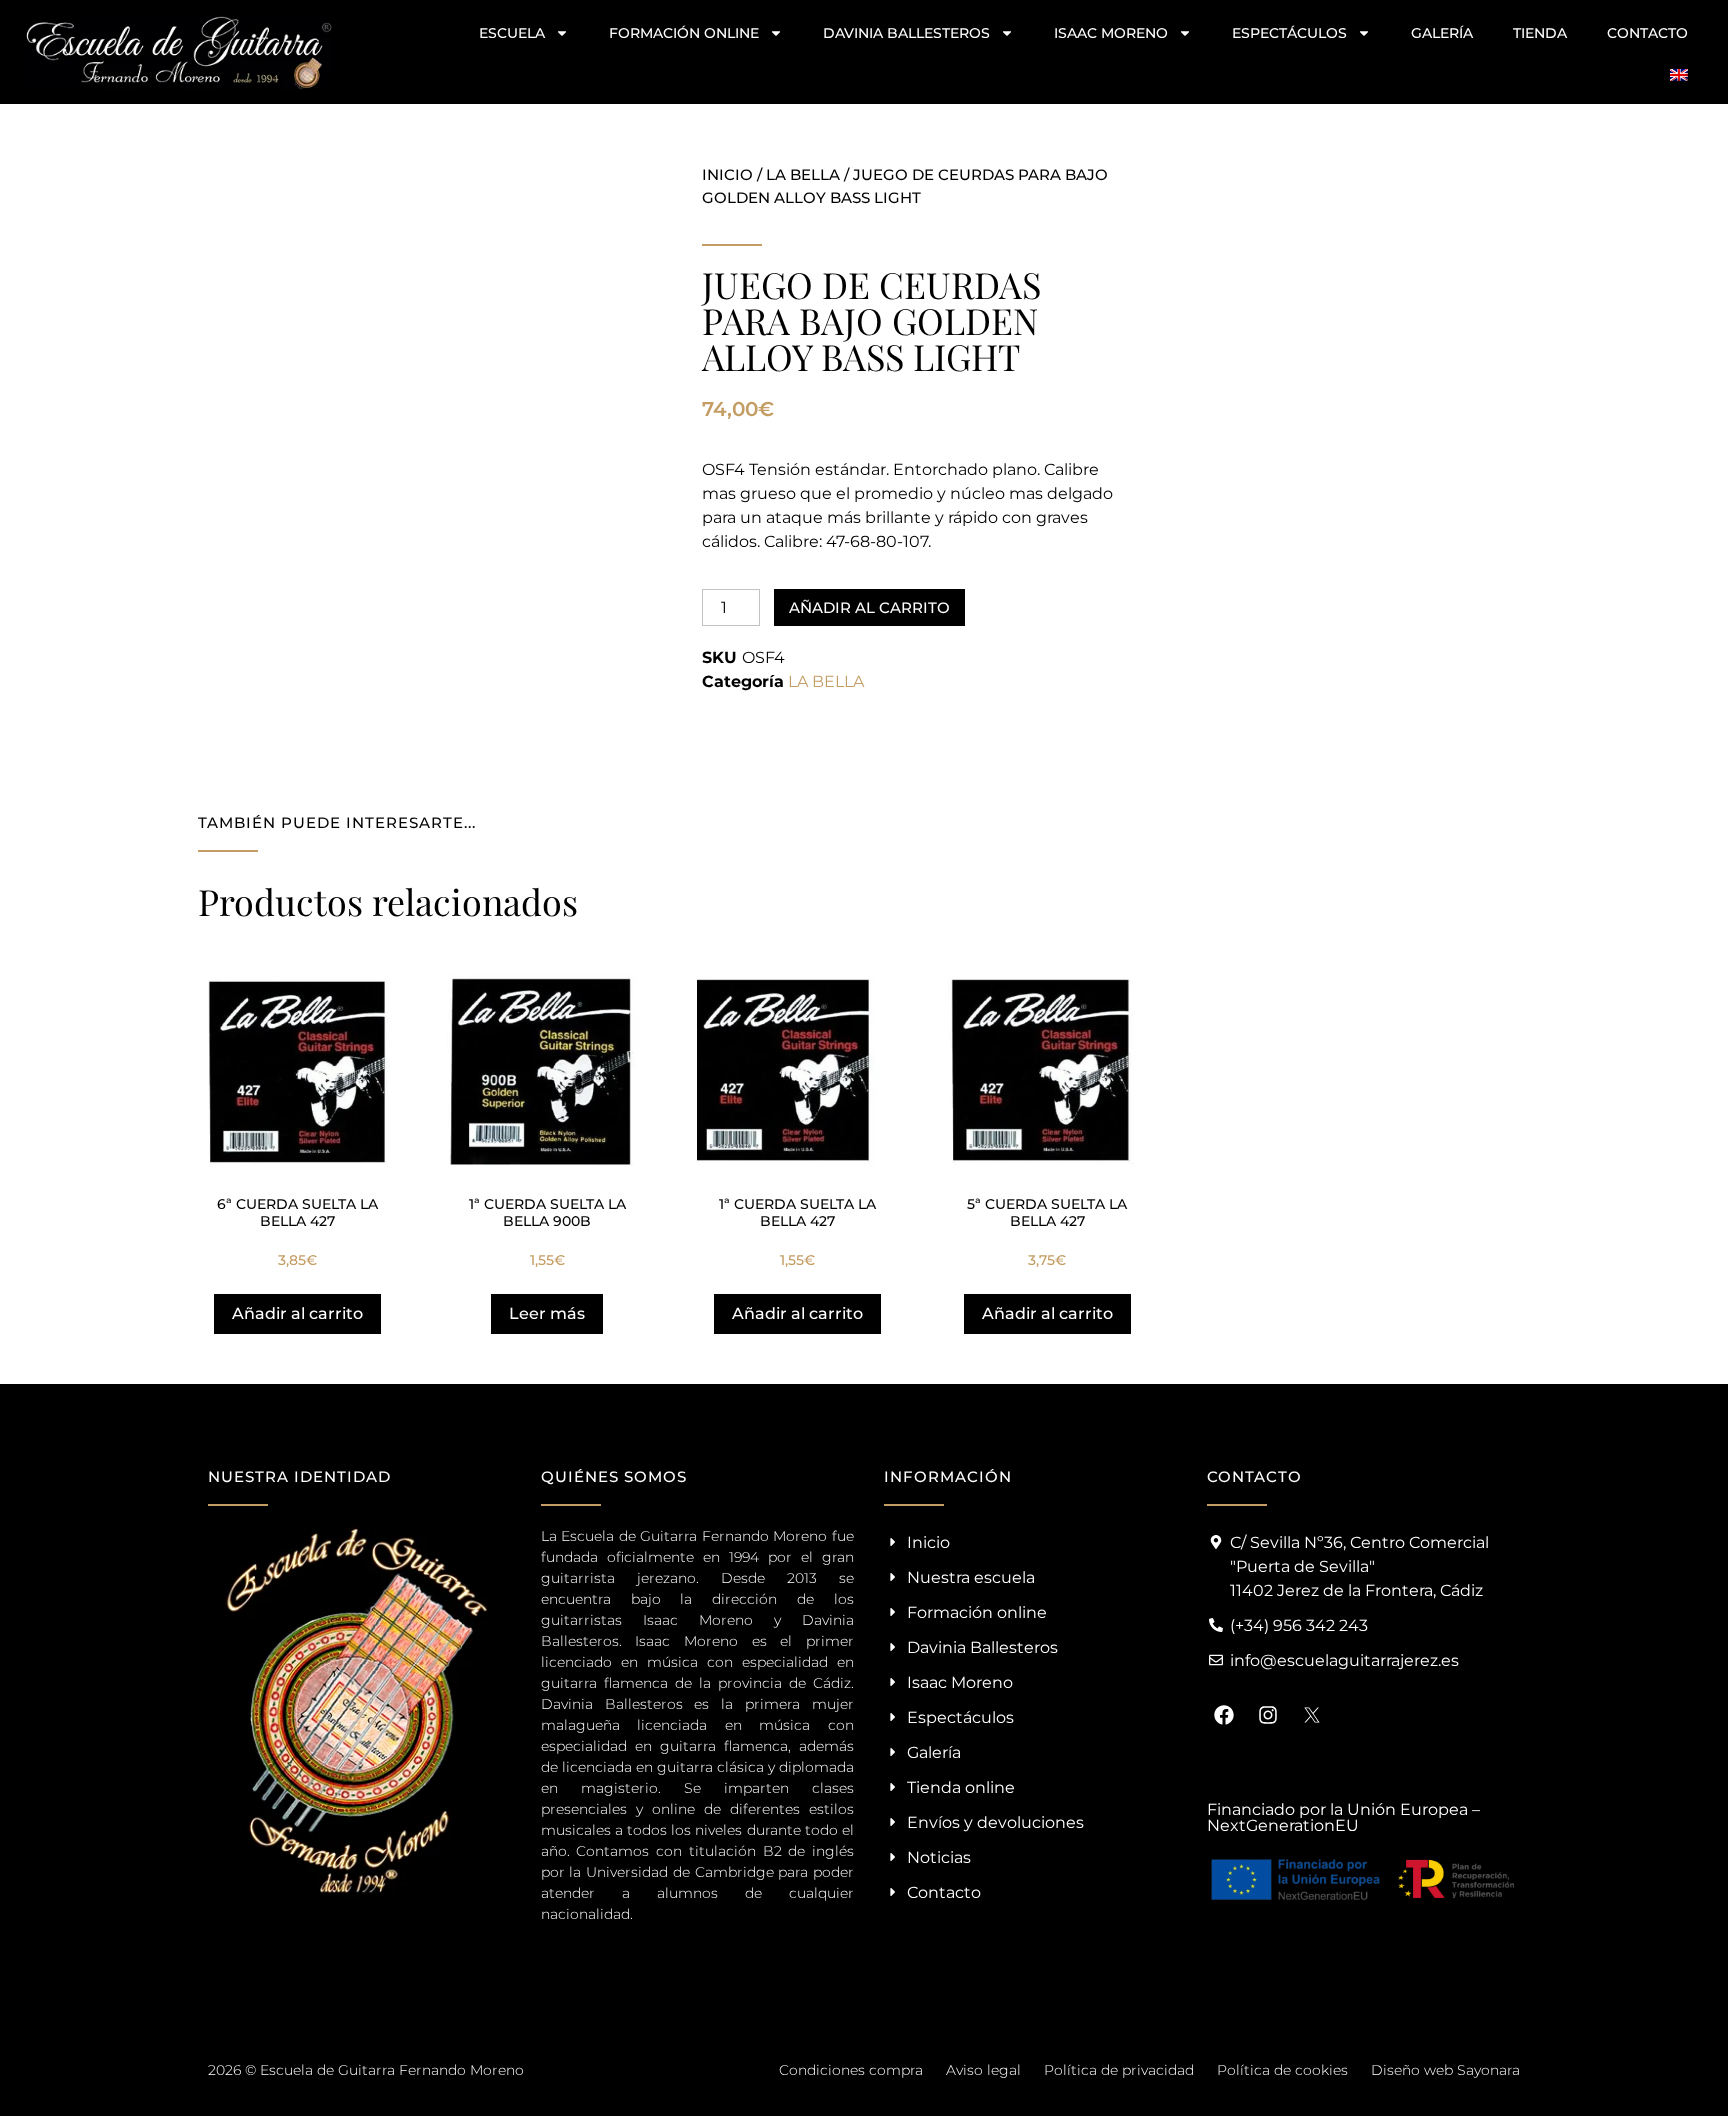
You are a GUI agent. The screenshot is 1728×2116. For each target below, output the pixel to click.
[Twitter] (1312, 1715)
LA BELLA (803, 174)
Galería (1442, 33)
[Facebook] (1224, 1715)
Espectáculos (1289, 33)
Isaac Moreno (1111, 33)
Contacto (1647, 33)
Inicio (727, 174)
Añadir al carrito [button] (297, 1313)
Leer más (547, 1313)
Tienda (1540, 33)
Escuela (512, 33)
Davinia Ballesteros (906, 33)
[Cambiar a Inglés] (1679, 75)
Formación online (684, 33)
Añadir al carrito (869, 607)
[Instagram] (1268, 1715)
